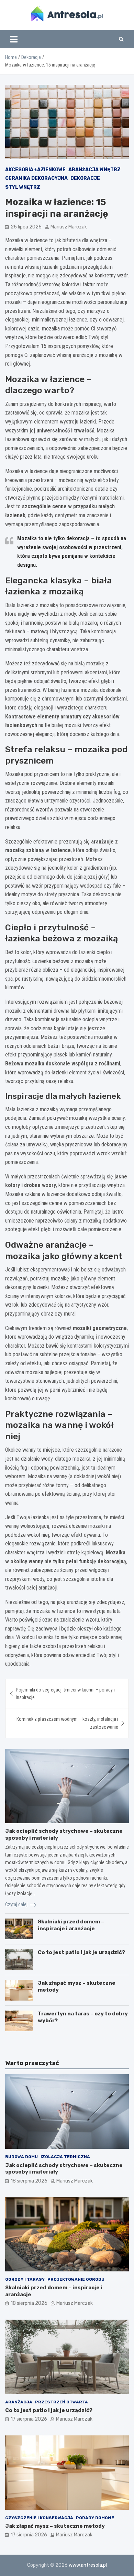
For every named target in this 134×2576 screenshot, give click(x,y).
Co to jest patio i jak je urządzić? (81, 1952)
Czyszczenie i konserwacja (39, 2518)
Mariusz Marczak (69, 227)
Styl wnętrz (23, 187)
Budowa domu (21, 2157)
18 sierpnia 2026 (29, 2181)
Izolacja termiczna (65, 2157)
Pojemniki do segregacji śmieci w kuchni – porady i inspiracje (65, 1694)
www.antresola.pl (88, 2565)
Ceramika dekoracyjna (36, 178)
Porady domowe (95, 2518)
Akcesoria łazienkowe (35, 170)
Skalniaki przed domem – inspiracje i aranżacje (71, 1925)
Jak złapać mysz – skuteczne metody (55, 2526)
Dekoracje (85, 178)
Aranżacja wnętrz (94, 170)
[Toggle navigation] (14, 39)
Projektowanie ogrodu (76, 2279)
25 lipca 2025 (26, 227)
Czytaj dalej (17, 1904)
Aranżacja (19, 2402)
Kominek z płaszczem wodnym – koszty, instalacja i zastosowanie (67, 1723)
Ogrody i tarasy (25, 2279)
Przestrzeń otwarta (62, 2402)
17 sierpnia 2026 (29, 2419)
